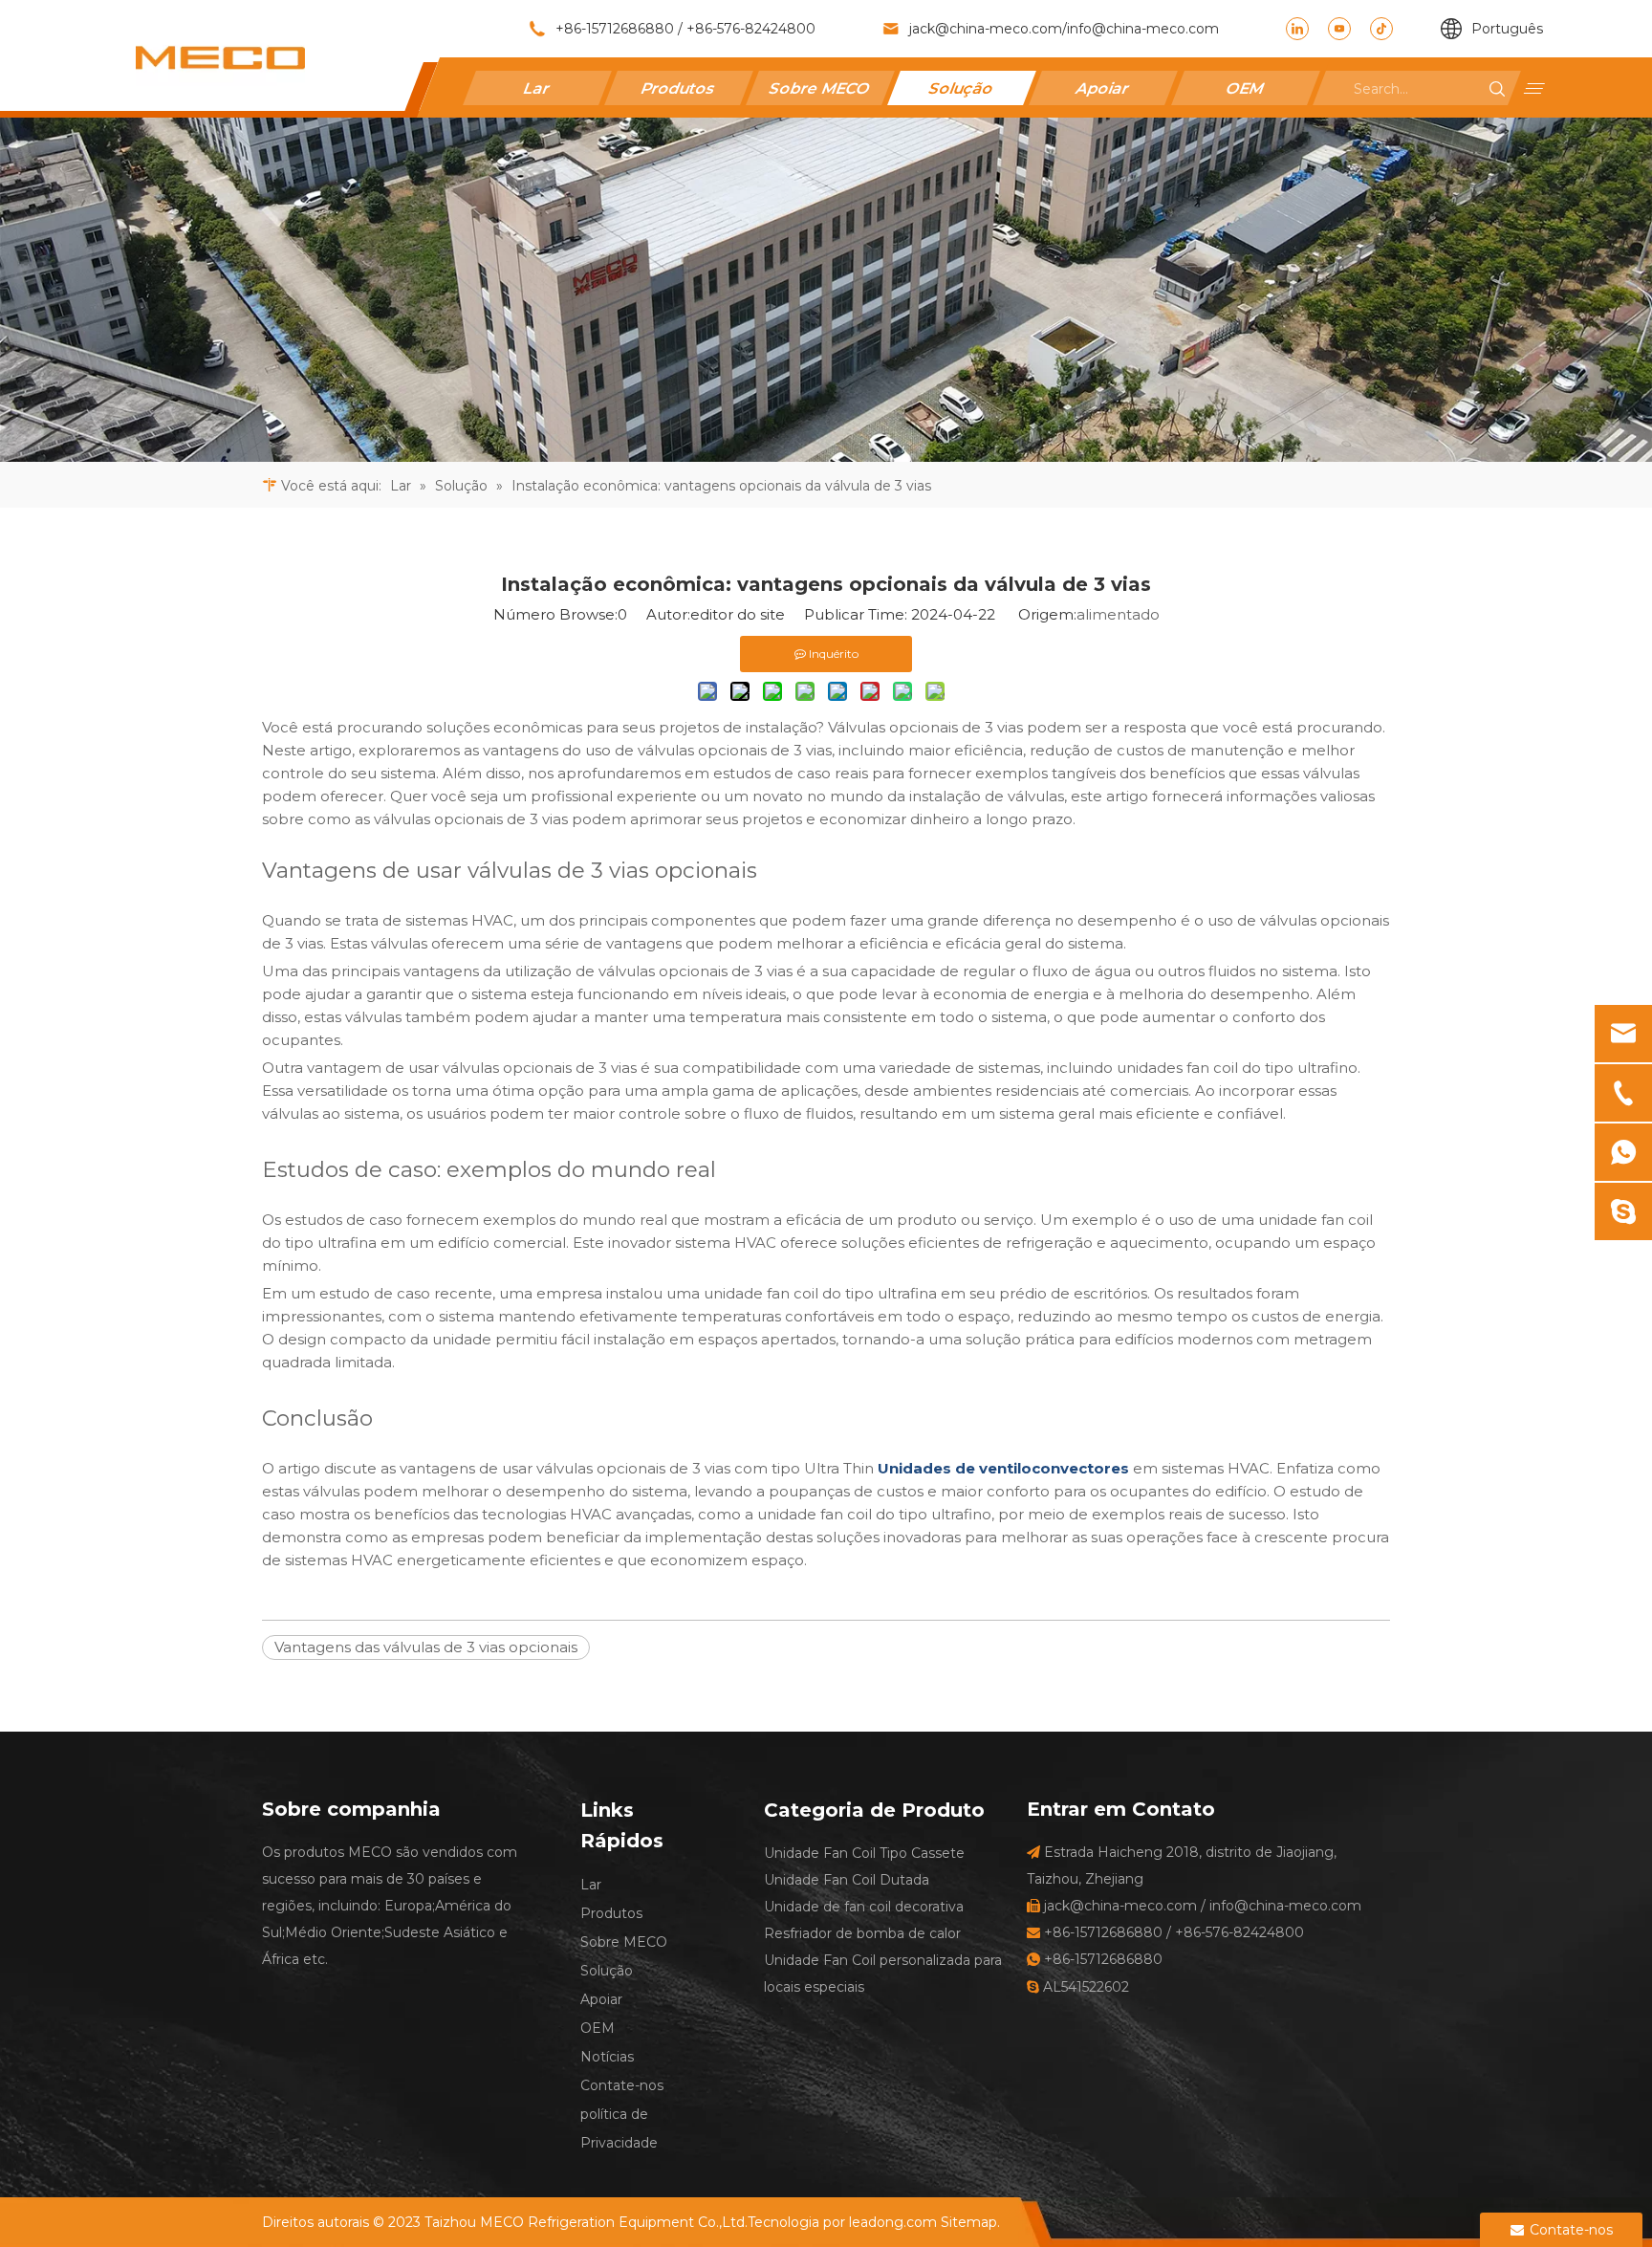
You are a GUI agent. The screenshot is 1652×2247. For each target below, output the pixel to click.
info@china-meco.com (1143, 29)
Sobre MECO (820, 87)
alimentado (1118, 614)
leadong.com (893, 2222)
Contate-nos (622, 2085)
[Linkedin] (1297, 29)
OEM (1245, 87)
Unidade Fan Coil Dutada (847, 1880)
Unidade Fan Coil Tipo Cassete (864, 1853)
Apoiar (1103, 87)
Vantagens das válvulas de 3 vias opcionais (426, 1647)
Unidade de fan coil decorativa (864, 1907)
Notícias (607, 2057)
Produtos (679, 87)
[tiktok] (1381, 29)
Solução (962, 87)
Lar (537, 87)
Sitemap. (970, 2222)
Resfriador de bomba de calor (862, 1933)
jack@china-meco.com (986, 29)
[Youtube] (1339, 29)
